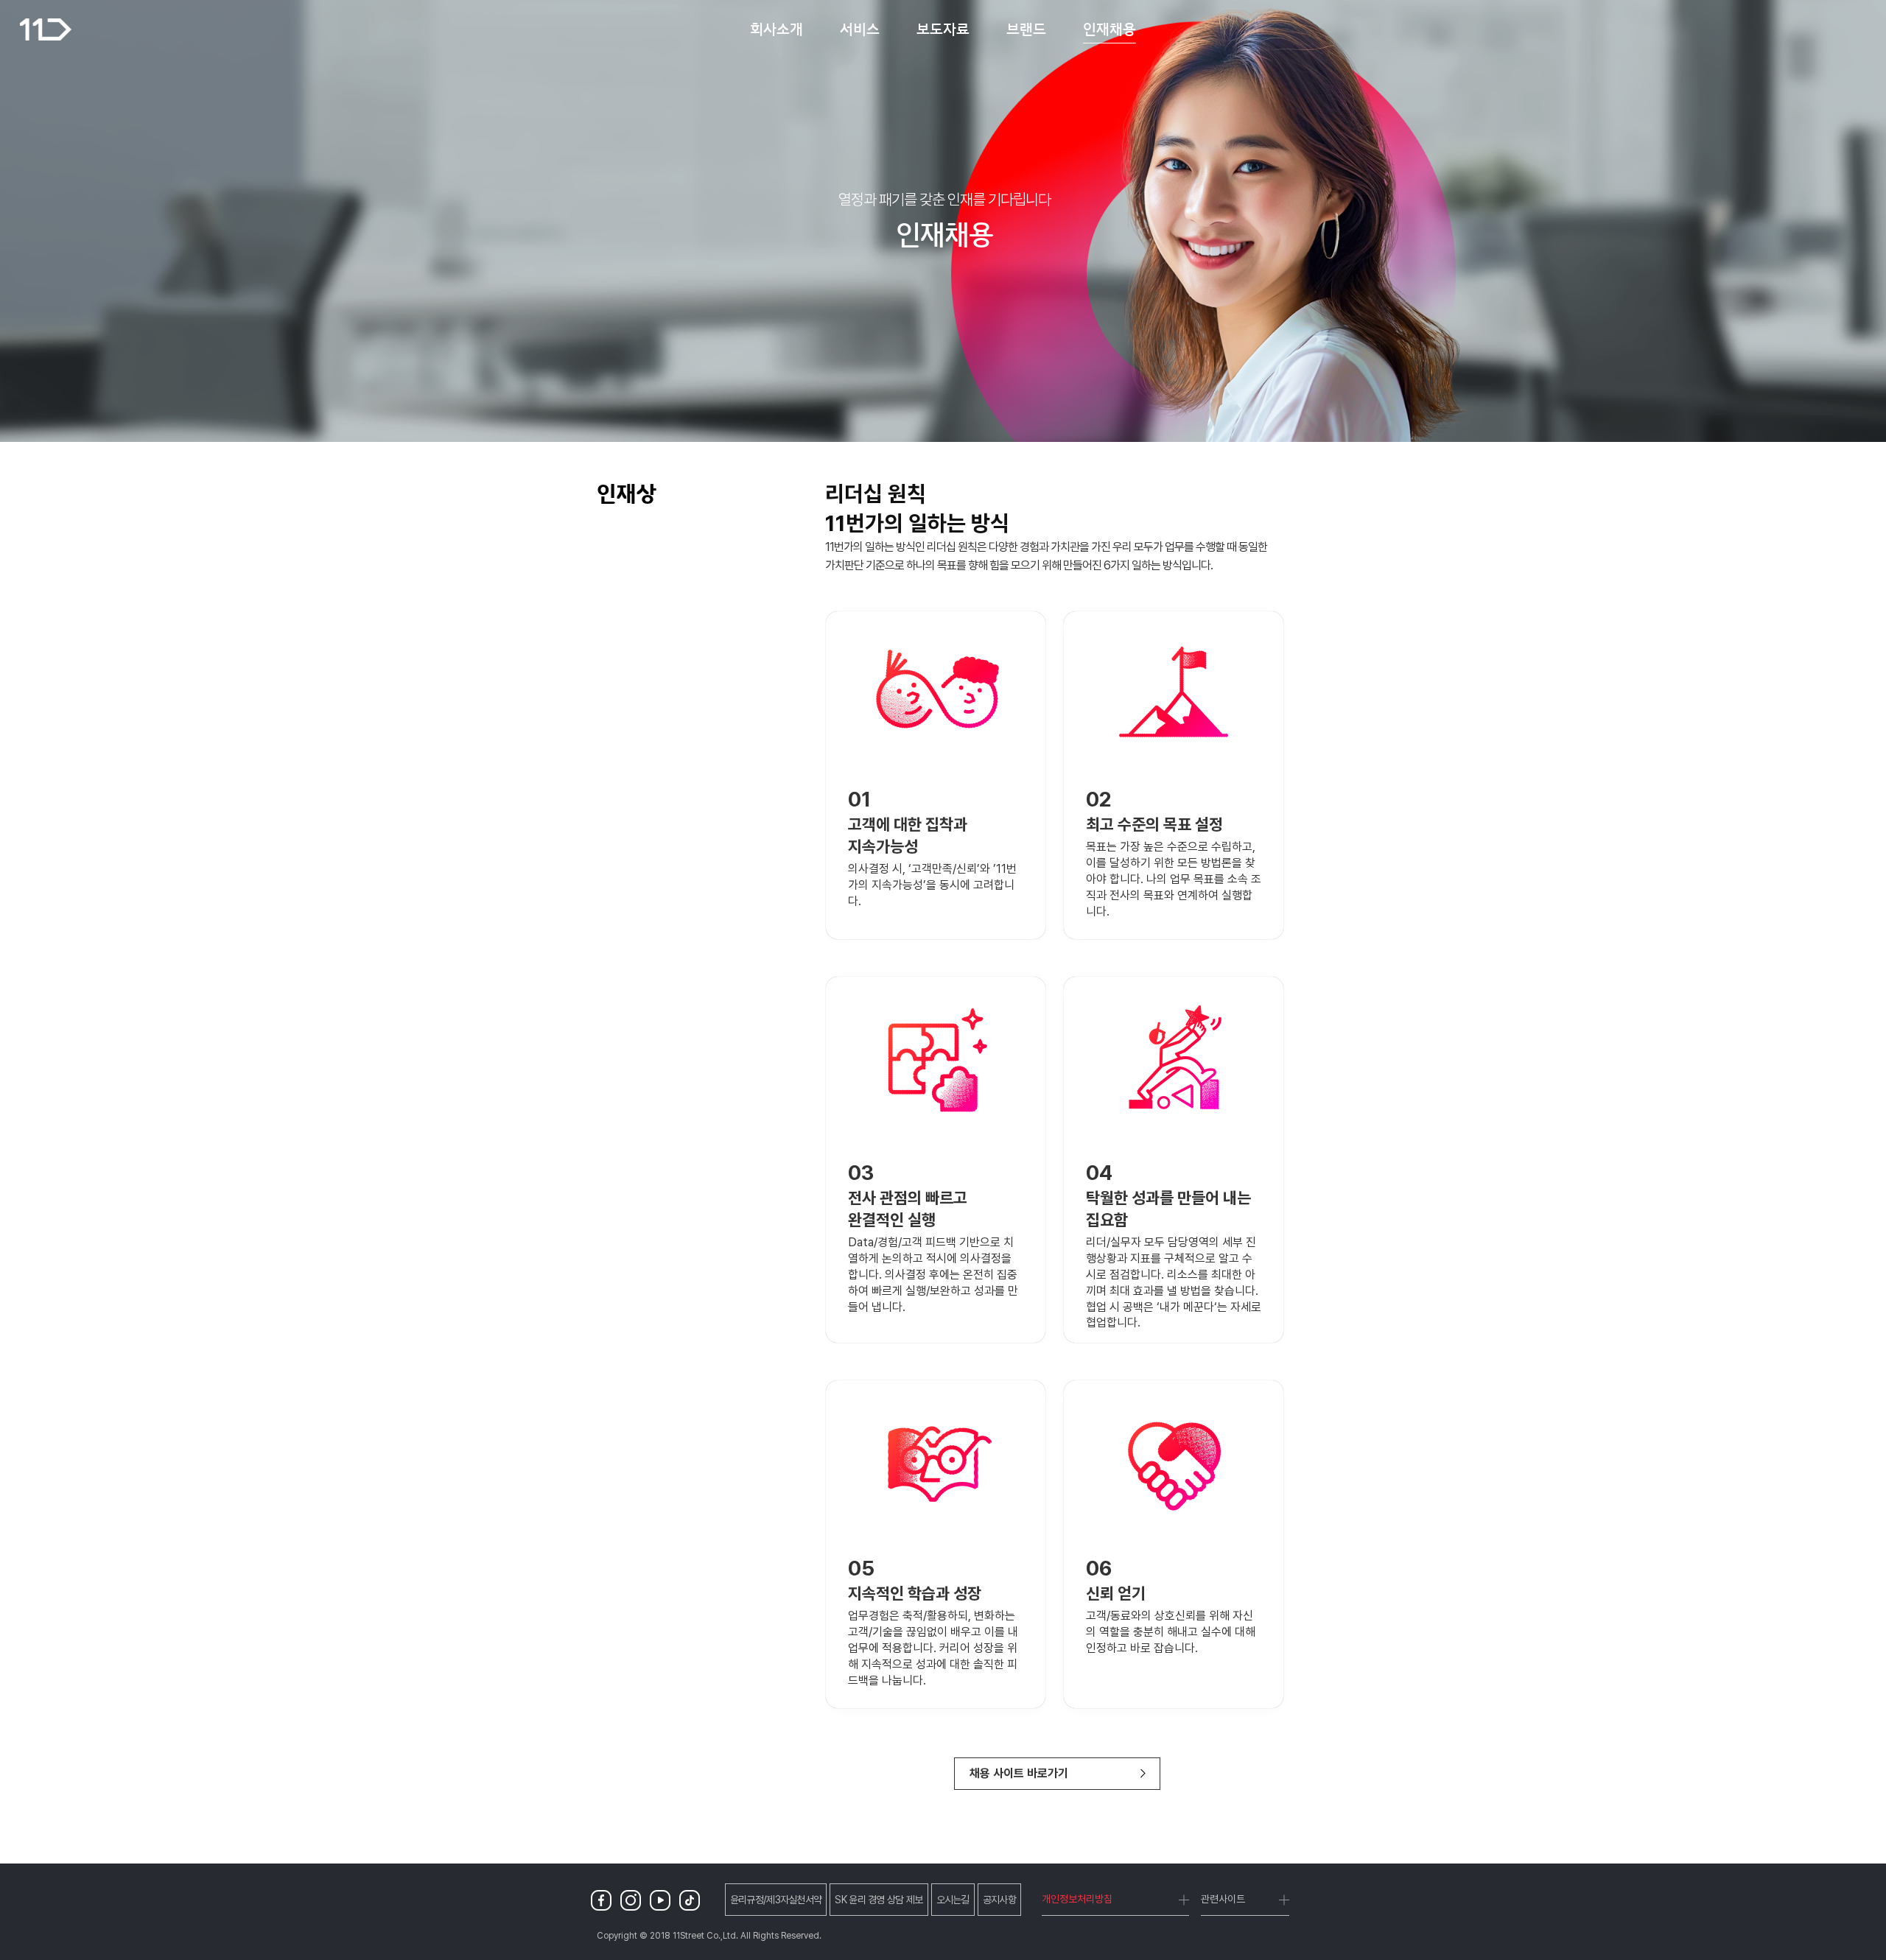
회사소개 (777, 29)
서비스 (860, 29)
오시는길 (953, 1900)
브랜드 (1026, 29)
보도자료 (943, 29)
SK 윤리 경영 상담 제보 (879, 1900)
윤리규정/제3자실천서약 (776, 1900)
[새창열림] (604, 1900)
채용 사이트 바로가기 (1019, 1773)
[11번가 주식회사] (46, 29)
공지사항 (999, 1900)
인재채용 (1109, 29)
